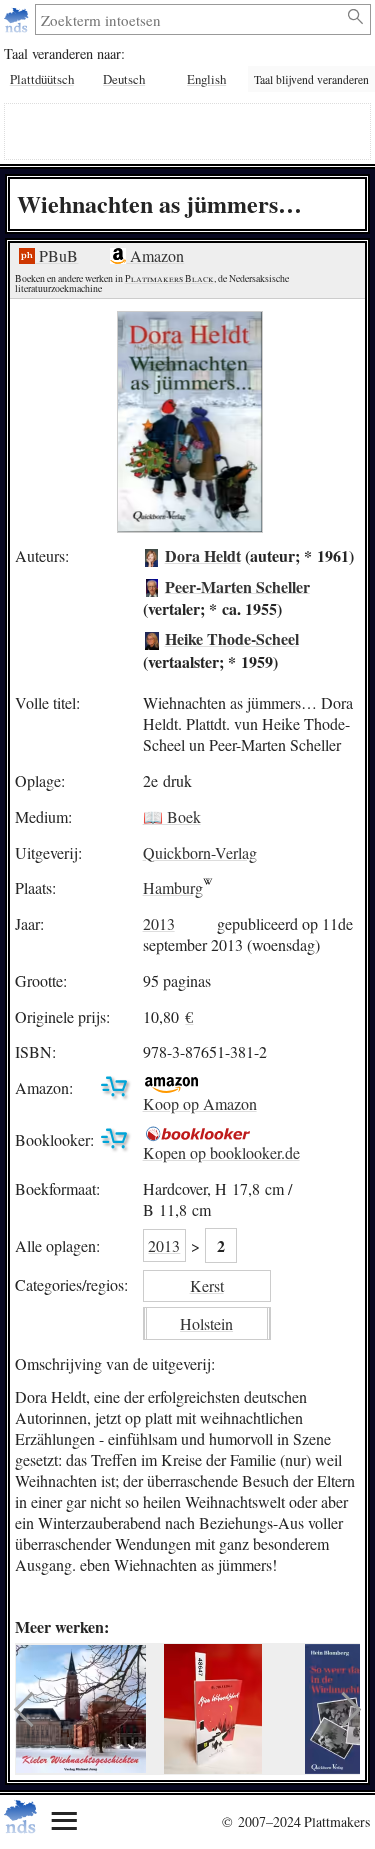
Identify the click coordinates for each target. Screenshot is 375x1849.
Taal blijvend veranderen (311, 79)
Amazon (155, 255)
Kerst (207, 1285)
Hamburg (173, 887)
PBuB (56, 255)
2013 (159, 923)
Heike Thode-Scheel (232, 638)
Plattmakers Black (169, 278)
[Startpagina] (18, 19)
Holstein (206, 1323)
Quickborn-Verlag (200, 852)
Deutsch (124, 79)
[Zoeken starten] (356, 17)
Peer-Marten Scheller (237, 585)
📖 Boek (172, 816)
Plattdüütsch (42, 79)
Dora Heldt (203, 555)
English (206, 79)
